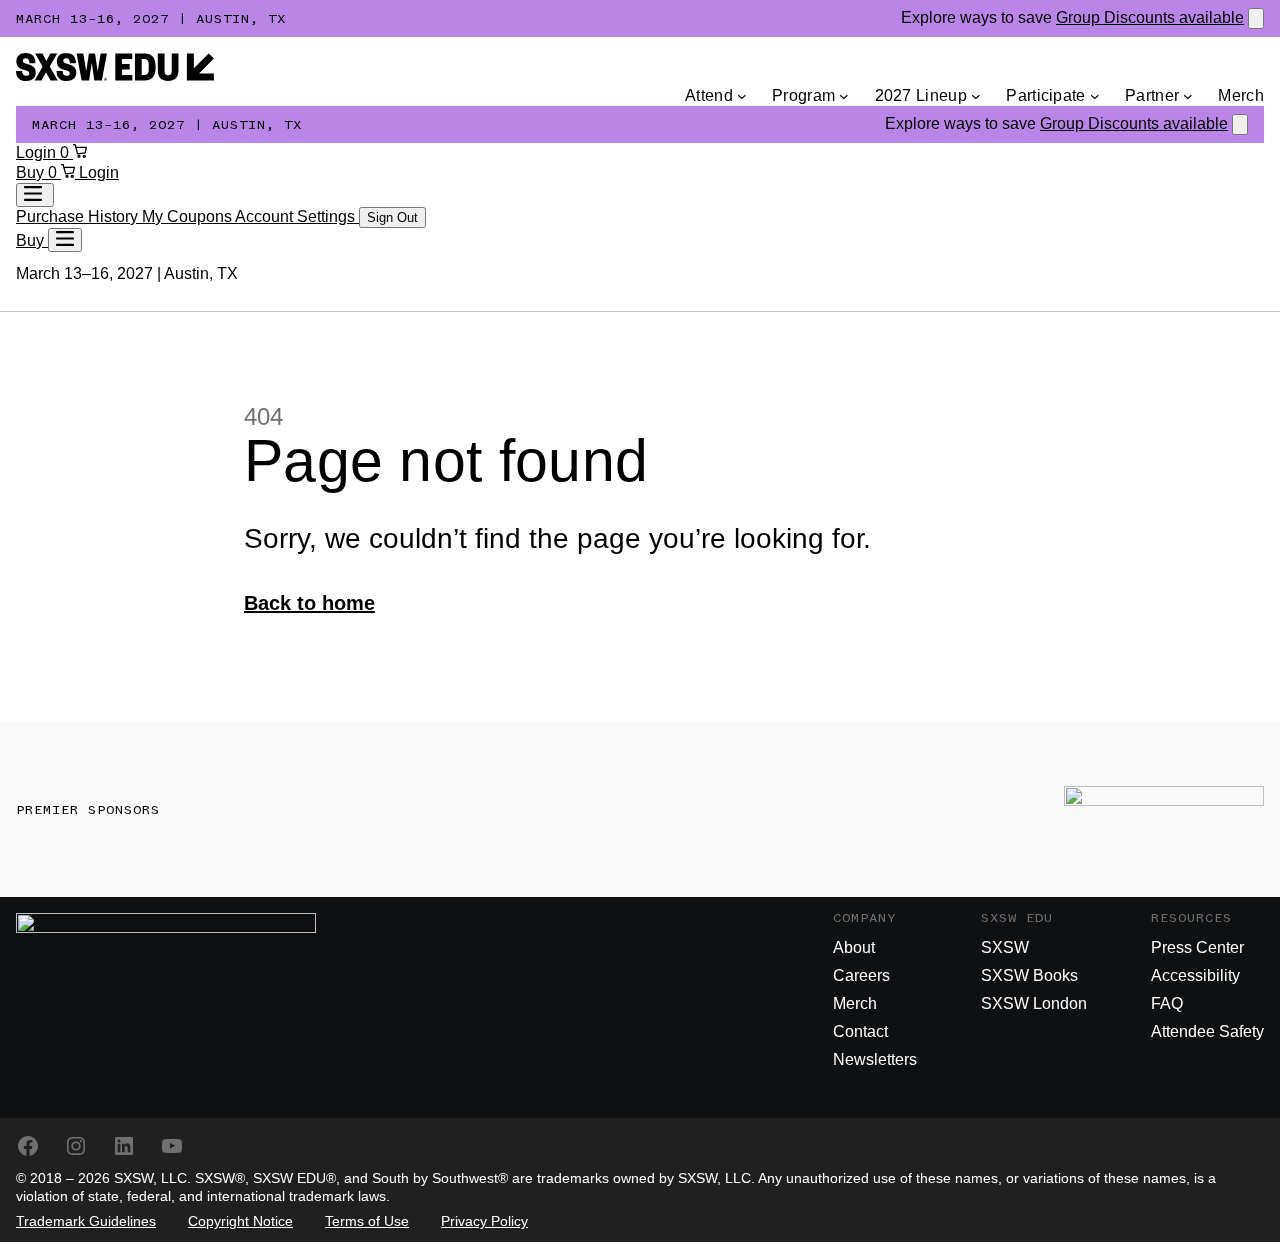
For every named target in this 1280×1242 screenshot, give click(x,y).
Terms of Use (367, 1221)
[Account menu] (35, 195)
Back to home (309, 603)
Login (38, 152)
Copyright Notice (240, 1221)
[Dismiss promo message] (1256, 18)
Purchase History (79, 216)
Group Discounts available (1150, 17)
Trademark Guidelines (86, 1221)
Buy (32, 172)
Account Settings (297, 216)
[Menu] (65, 240)
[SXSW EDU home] (115, 75)
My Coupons (188, 216)
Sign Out (392, 217)
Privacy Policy (484, 1221)
